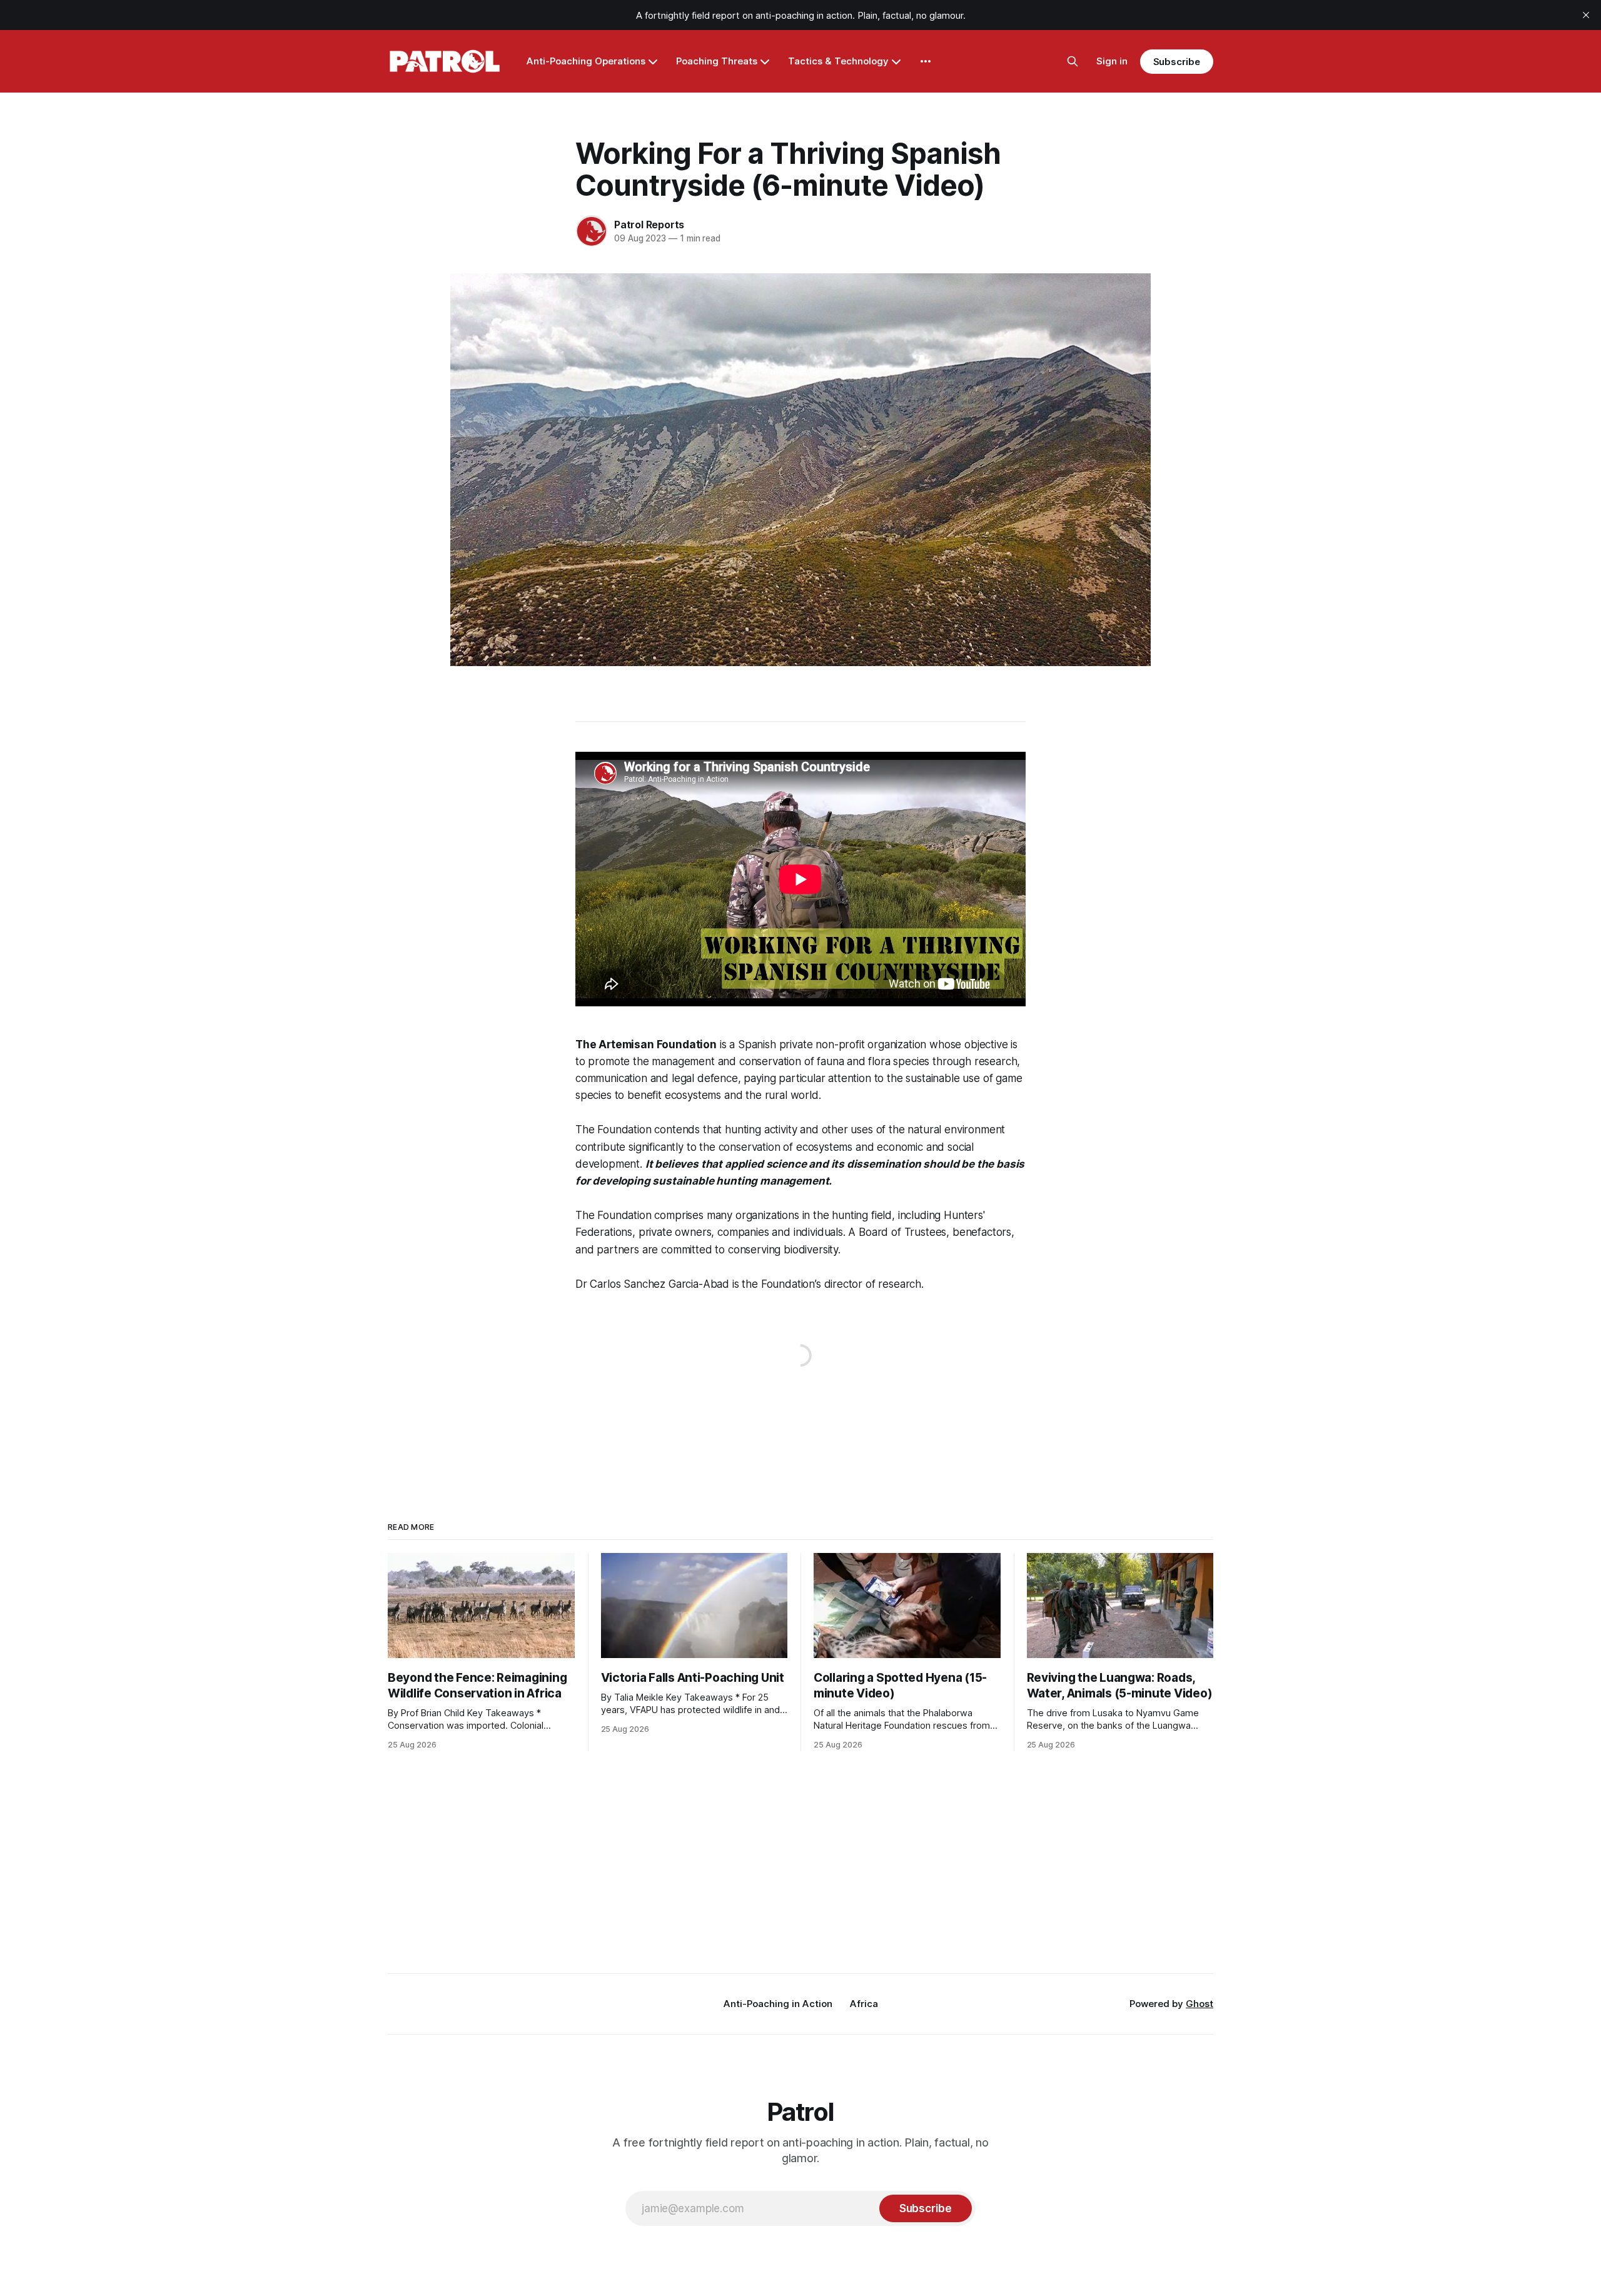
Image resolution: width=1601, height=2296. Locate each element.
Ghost (1199, 2004)
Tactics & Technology (838, 61)
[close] (1586, 15)
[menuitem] (778, 2004)
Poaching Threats (717, 61)
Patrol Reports (649, 225)
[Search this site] (1073, 61)
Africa (864, 2004)
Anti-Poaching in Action (778, 2004)
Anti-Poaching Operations (586, 61)
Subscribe (1177, 62)
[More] (926, 61)
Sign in (1112, 61)
